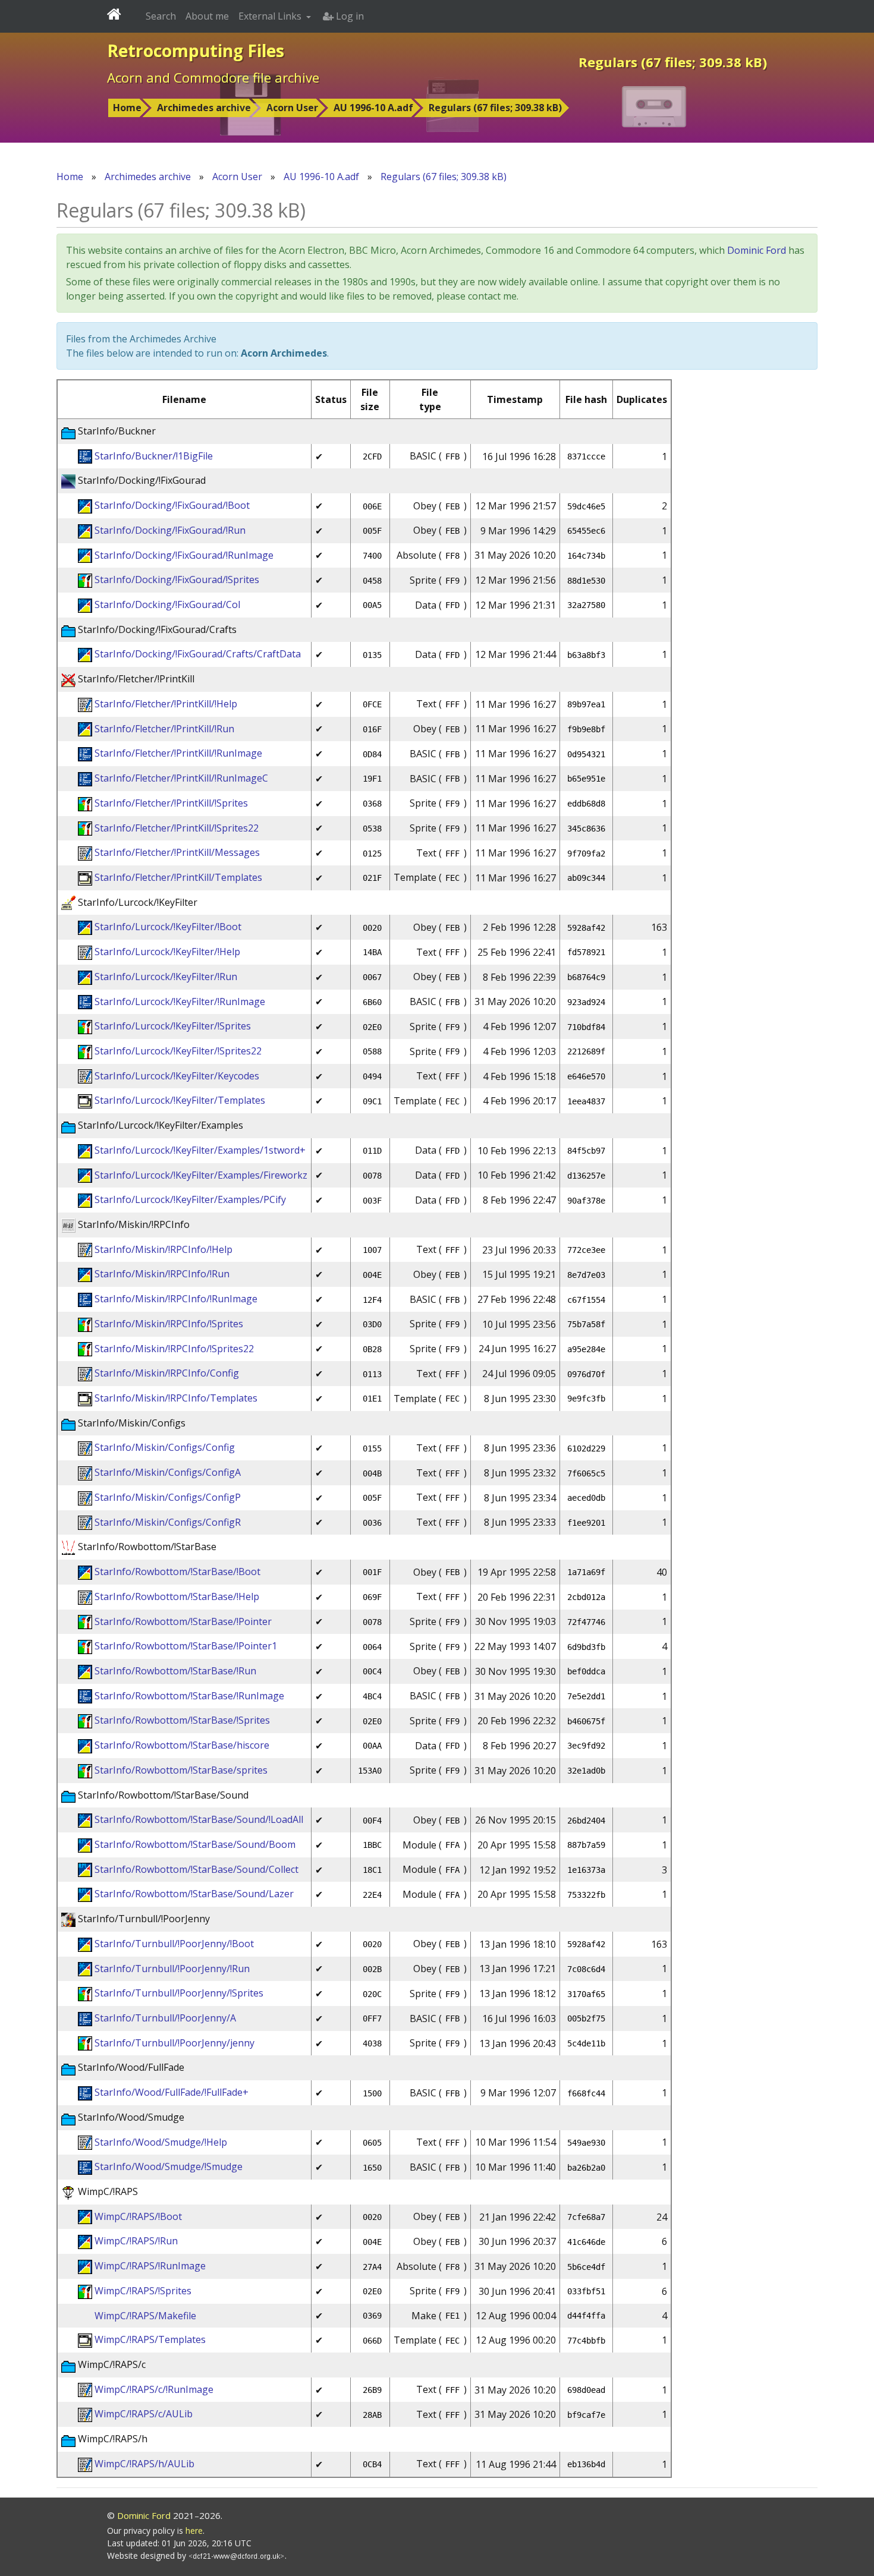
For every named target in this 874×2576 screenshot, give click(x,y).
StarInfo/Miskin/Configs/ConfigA (168, 1472)
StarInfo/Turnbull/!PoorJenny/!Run (172, 1969)
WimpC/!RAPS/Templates (150, 2339)
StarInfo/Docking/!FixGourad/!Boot (172, 505)
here (194, 2531)
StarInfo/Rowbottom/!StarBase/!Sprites (182, 1720)
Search (161, 16)
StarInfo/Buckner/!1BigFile (154, 456)
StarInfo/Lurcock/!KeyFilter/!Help (167, 952)
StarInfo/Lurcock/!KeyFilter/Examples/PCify (190, 1199)
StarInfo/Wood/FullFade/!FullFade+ (172, 2092)
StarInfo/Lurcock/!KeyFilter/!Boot (168, 927)
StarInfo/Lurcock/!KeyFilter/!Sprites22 (178, 1051)
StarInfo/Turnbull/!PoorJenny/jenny (175, 2043)
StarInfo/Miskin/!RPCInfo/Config (167, 1373)
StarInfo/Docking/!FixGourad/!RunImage (184, 555)
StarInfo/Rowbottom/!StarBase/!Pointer (183, 1621)
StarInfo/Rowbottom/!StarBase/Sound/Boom (195, 1844)
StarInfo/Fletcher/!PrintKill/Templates (178, 877)
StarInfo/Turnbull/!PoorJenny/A (165, 2018)
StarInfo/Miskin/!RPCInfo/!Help (164, 1249)
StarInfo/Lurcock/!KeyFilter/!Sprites (173, 1026)
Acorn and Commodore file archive (213, 77)
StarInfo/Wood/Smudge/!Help (161, 2142)
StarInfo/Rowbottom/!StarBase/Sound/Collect (197, 1869)
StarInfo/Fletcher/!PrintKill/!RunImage (178, 753)
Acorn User (292, 108)
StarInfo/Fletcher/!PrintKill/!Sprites (171, 803)
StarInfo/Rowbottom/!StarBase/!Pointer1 (186, 1646)
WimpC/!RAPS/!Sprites (143, 2291)
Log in (349, 16)
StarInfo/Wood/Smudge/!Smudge (169, 2166)
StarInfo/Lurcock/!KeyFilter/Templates (180, 1100)
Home (127, 108)
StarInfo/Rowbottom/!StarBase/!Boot (177, 1572)
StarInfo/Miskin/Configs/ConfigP (168, 1497)
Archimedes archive (204, 108)
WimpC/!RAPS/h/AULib (144, 2464)
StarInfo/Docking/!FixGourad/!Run (170, 530)
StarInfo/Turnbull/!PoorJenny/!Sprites (179, 1993)
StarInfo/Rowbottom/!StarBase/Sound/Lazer (194, 1894)
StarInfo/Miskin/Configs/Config (165, 1447)
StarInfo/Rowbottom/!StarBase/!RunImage (189, 1696)
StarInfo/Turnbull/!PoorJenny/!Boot (174, 1944)
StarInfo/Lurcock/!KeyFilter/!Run (166, 977)
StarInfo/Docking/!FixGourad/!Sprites (177, 580)
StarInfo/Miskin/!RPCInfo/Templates (176, 1398)
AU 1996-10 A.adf (373, 108)
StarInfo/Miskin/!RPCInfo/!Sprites (169, 1324)
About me (207, 16)
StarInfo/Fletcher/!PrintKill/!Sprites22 (177, 828)
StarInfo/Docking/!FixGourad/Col (167, 604)
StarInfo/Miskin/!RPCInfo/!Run (162, 1274)
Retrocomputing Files (196, 51)
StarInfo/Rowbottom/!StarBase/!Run (175, 1671)
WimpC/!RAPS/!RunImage (150, 2266)
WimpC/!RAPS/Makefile (145, 2316)
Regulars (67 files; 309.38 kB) (495, 108)
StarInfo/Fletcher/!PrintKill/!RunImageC (181, 778)
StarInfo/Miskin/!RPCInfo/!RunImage (176, 1299)
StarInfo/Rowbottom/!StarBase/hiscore (182, 1745)
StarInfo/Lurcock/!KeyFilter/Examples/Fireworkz (201, 1175)
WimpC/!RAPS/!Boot (138, 2216)
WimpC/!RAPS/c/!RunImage (154, 2389)
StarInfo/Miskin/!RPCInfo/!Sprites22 (174, 1349)
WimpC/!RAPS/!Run (136, 2241)
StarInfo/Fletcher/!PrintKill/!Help (166, 704)
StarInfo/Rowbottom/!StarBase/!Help (177, 1596)
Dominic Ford (757, 250)
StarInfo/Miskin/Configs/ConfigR (168, 1522)
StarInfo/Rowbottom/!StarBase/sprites (181, 1770)
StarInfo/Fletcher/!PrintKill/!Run (164, 729)
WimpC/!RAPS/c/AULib (144, 2414)
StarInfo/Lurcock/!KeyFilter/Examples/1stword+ (200, 1150)
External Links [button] (271, 16)
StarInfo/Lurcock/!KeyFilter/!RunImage (180, 1002)
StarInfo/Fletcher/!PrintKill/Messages (177, 852)
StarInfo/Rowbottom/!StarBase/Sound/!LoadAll (199, 1819)
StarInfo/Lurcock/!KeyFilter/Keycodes (177, 1076)
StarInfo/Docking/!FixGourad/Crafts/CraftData (198, 654)
